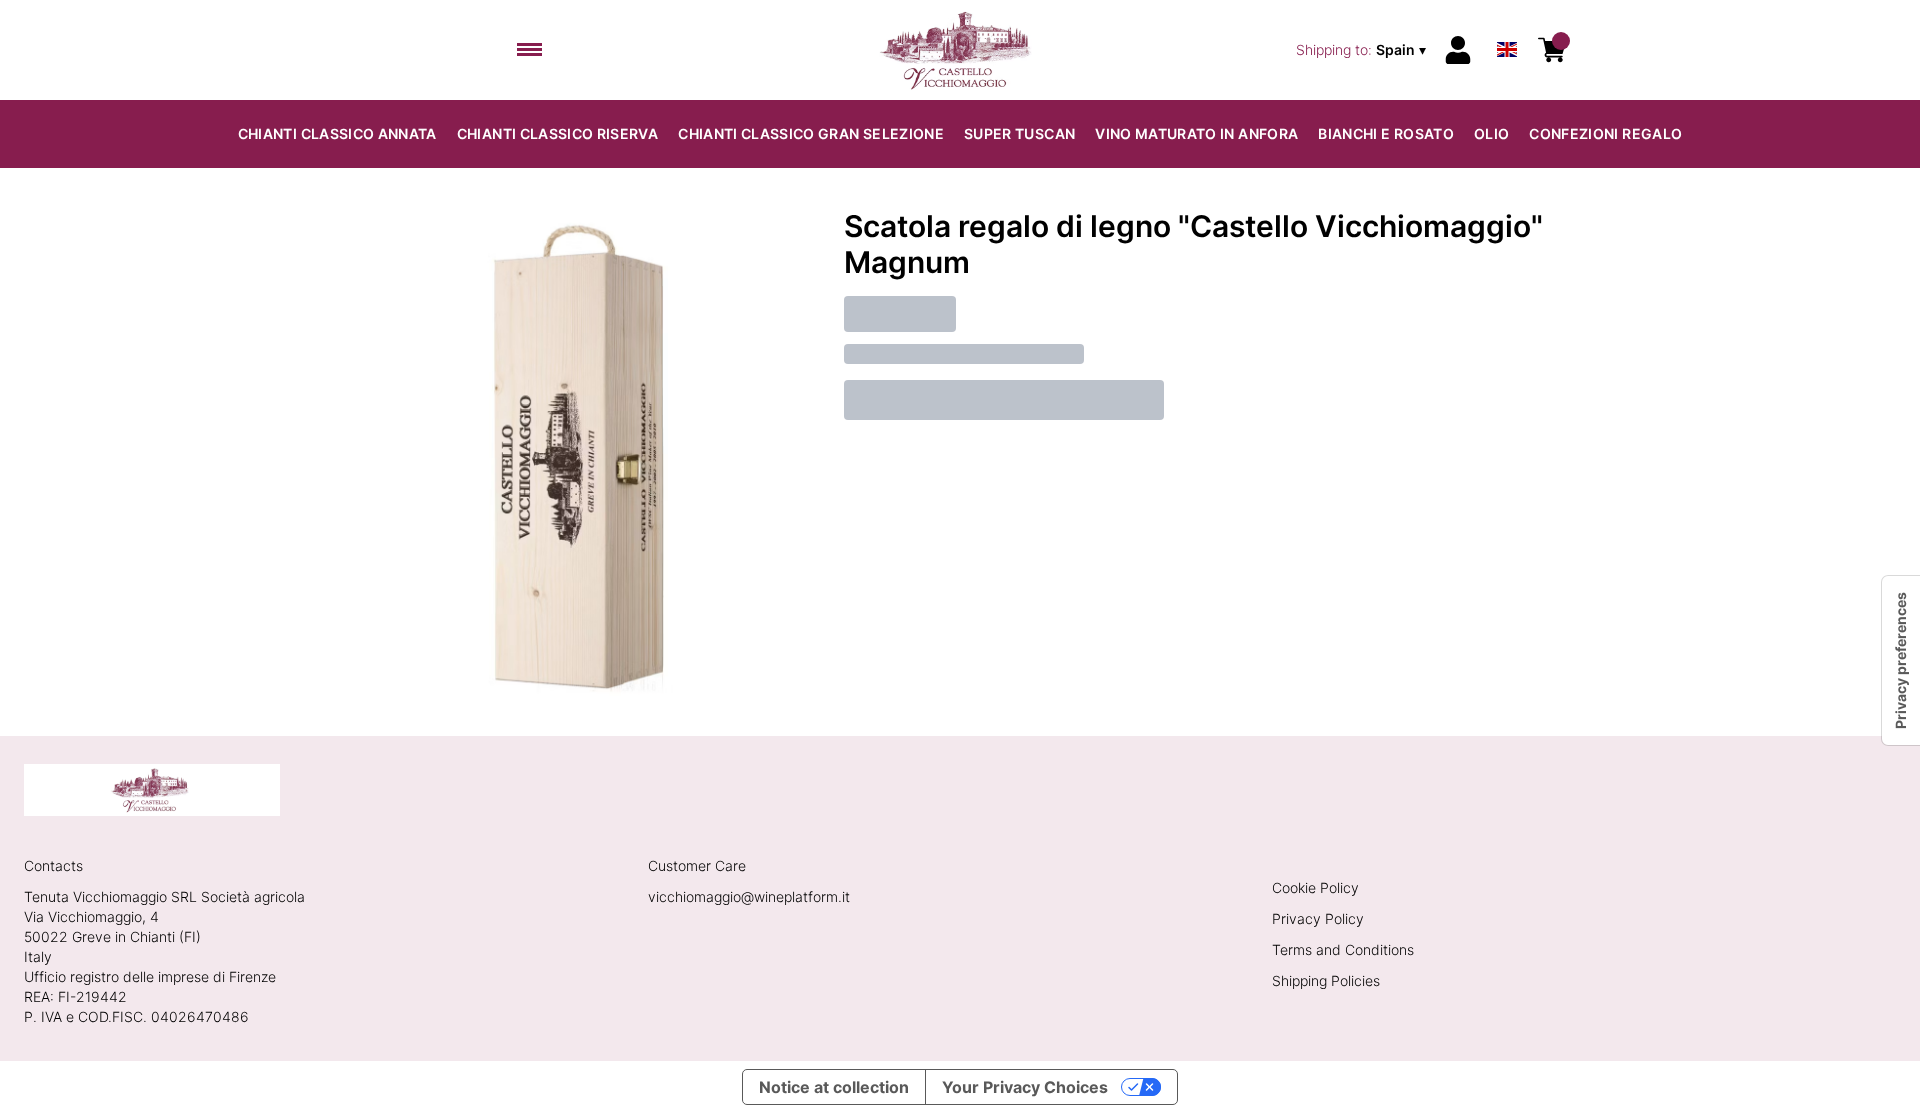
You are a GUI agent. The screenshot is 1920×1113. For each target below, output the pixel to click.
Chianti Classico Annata (337, 133)
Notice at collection (834, 1087)
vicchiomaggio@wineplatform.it (749, 896)
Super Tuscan (1019, 133)
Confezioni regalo (1605, 133)
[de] (1507, 23)
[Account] (1458, 50)
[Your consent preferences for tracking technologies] (1901, 660)
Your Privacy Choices (1025, 1087)
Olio (1491, 133)
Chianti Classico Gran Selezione (811, 133)
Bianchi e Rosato (1386, 133)
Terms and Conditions (1343, 949)
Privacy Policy (1318, 918)
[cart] (1552, 50)
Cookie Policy (1315, 887)
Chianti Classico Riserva (557, 133)
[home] (960, 50)
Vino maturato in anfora (1196, 133)
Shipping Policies (1326, 980)
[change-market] (1363, 50)
